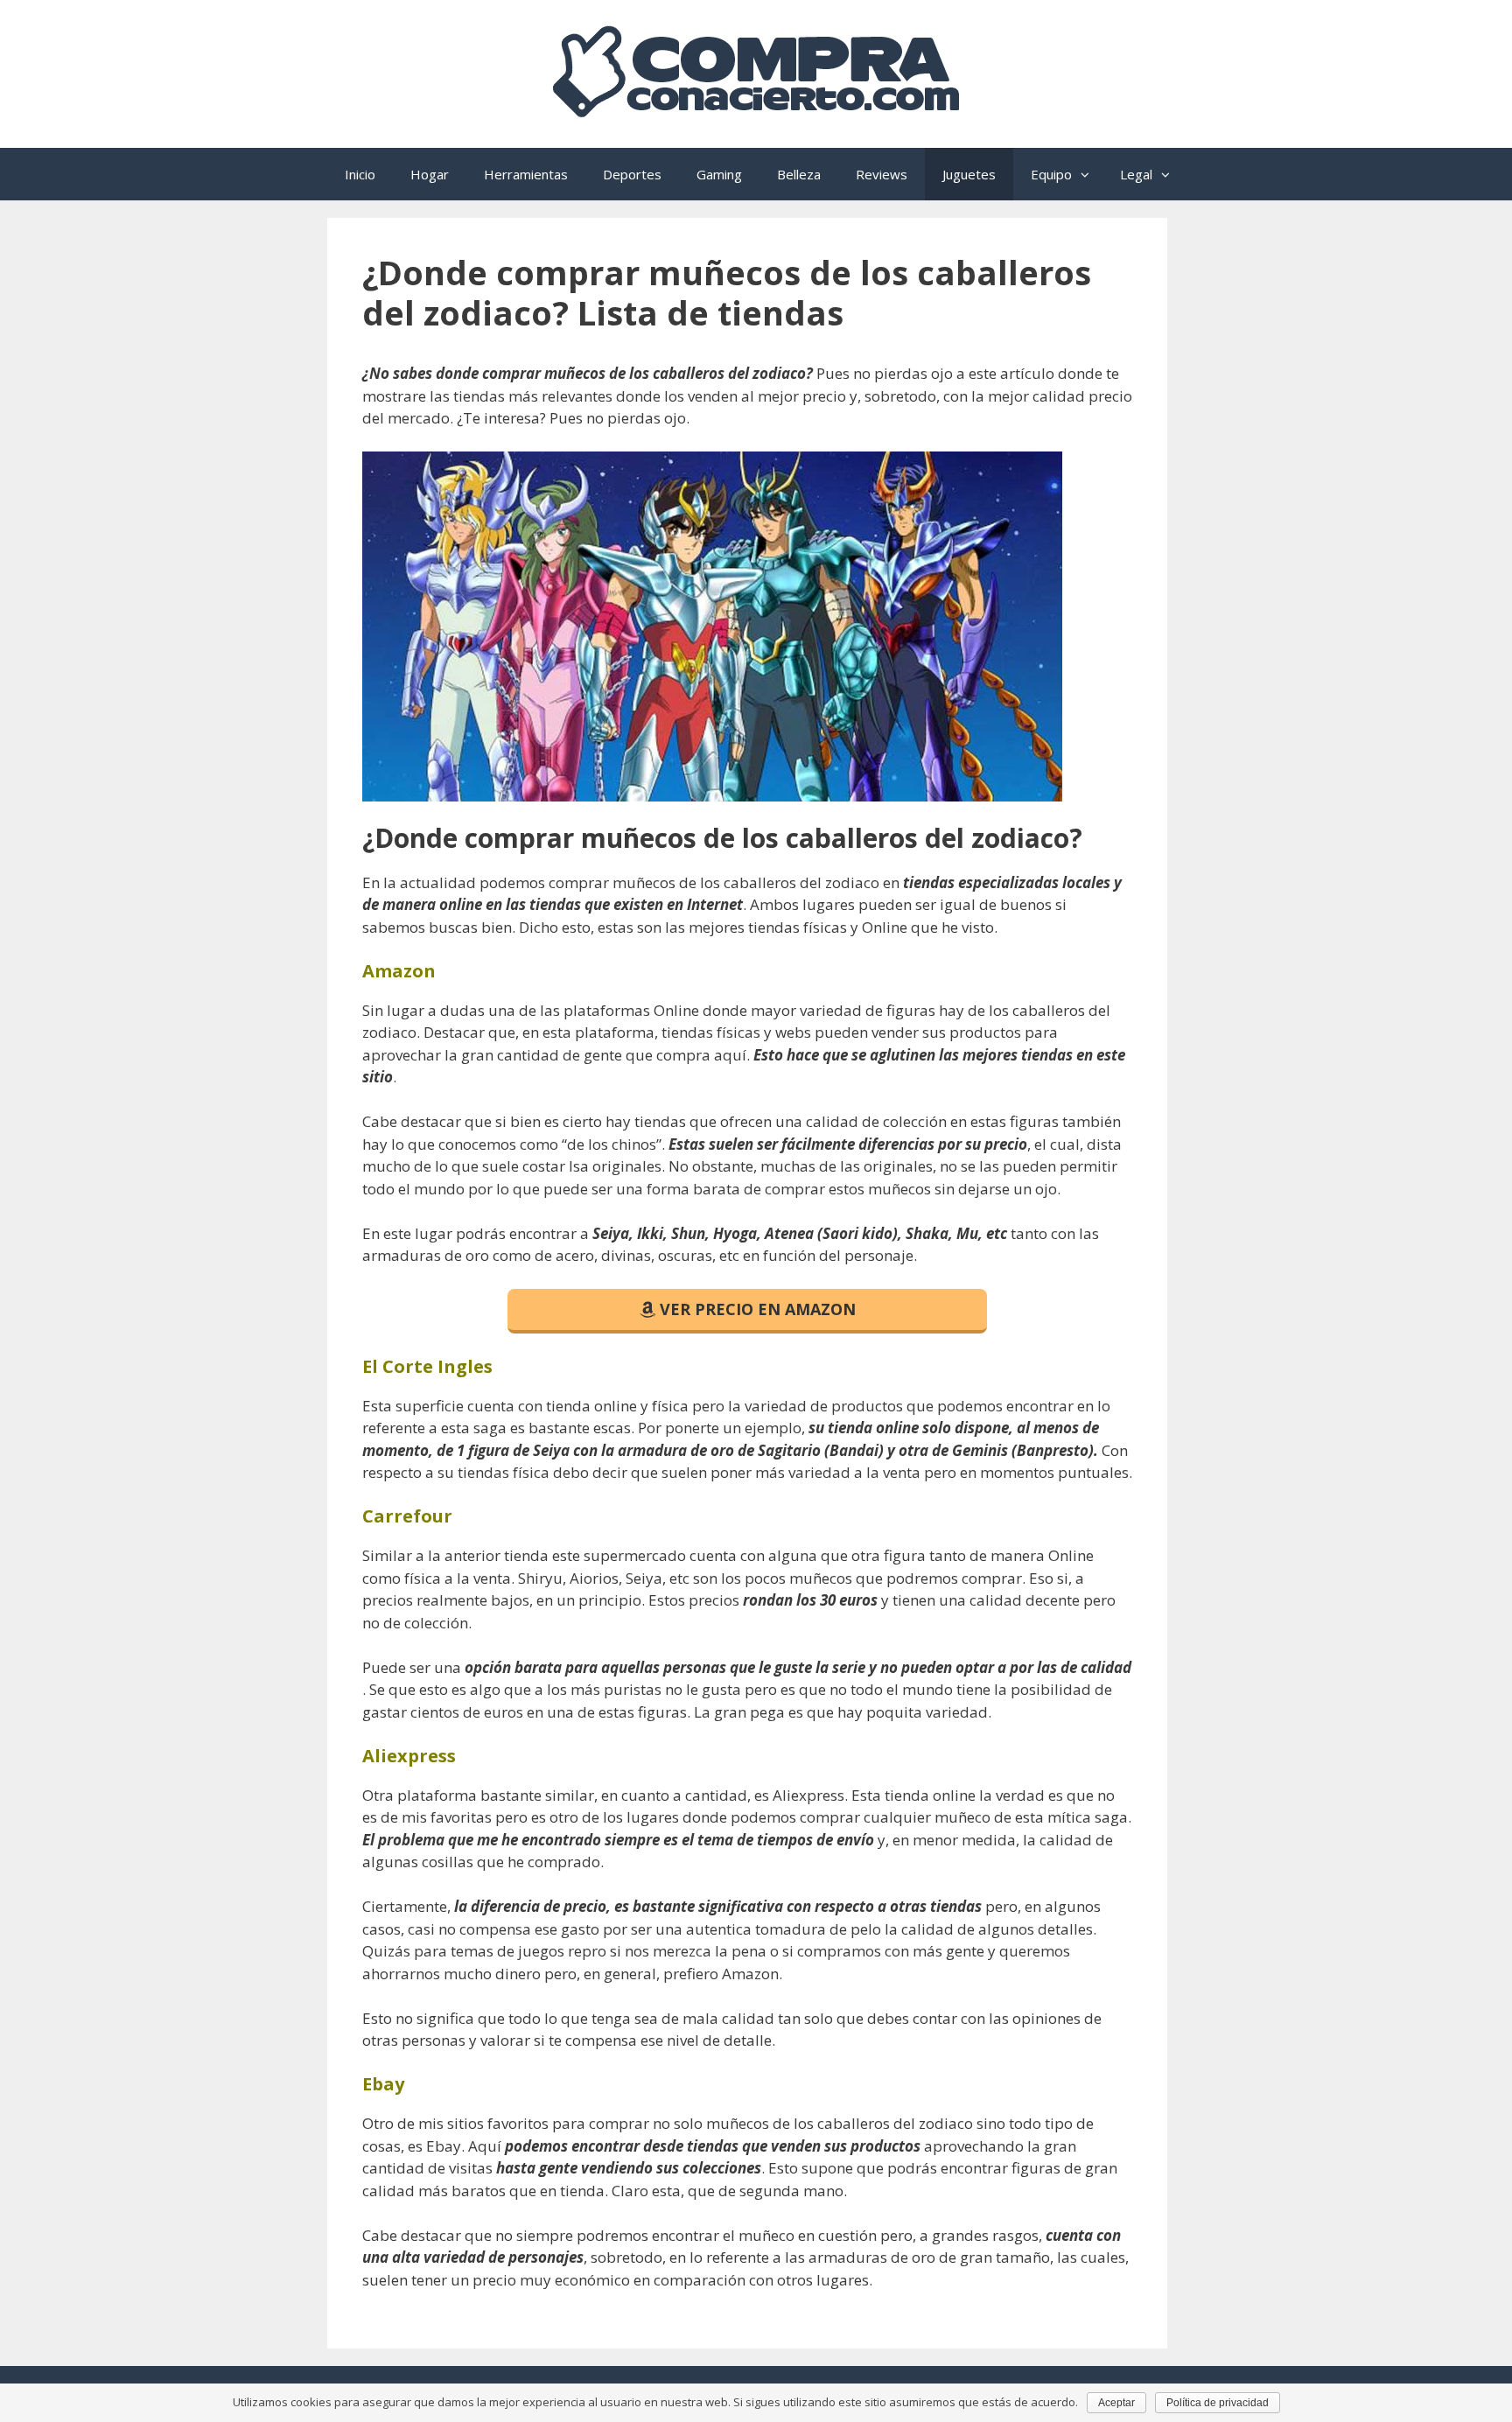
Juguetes (969, 174)
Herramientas (526, 174)
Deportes (632, 174)
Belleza (799, 174)
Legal (1136, 174)
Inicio (360, 174)
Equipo (1051, 174)
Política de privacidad (1218, 2403)
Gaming (719, 174)
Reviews (882, 174)
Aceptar (1116, 2403)
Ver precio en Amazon (756, 1309)
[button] (1087, 174)
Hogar (430, 174)
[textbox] (747, 971)
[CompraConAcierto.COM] (756, 111)
